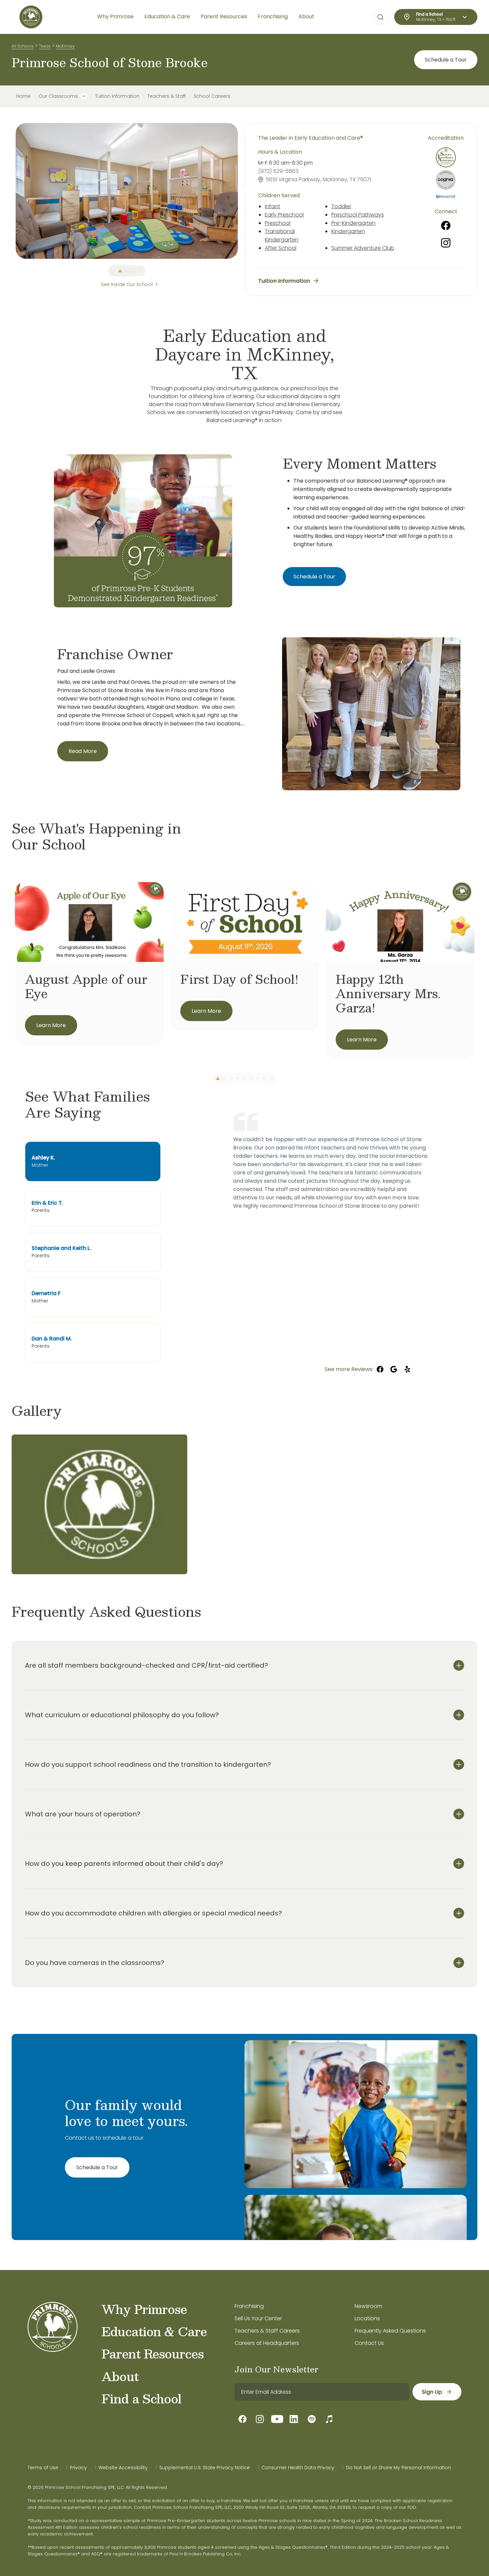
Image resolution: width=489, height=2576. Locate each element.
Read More (83, 751)
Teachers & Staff (166, 96)
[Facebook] (446, 226)
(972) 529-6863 (278, 171)
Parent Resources (153, 2353)
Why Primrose (144, 2309)
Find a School (141, 2398)
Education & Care (154, 2331)
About (120, 2376)
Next (243, 191)
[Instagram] (446, 243)
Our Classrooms (58, 96)
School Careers (212, 96)
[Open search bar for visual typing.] (381, 17)
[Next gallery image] (472, 1411)
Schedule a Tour (446, 60)
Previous (11, 191)
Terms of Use (43, 2468)
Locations (367, 2318)
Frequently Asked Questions (390, 2331)
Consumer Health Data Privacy (298, 2468)
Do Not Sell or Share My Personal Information (399, 2468)
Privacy (78, 2468)
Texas (45, 46)
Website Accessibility (123, 2468)
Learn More (51, 1025)
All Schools (23, 46)
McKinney (65, 46)
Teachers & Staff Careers (267, 2331)
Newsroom (368, 2306)
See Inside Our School (127, 284)
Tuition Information (117, 96)
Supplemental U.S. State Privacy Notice (205, 2468)
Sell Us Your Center (258, 2318)
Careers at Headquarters (267, 2343)
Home (23, 96)
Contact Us (369, 2343)
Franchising (249, 2306)
